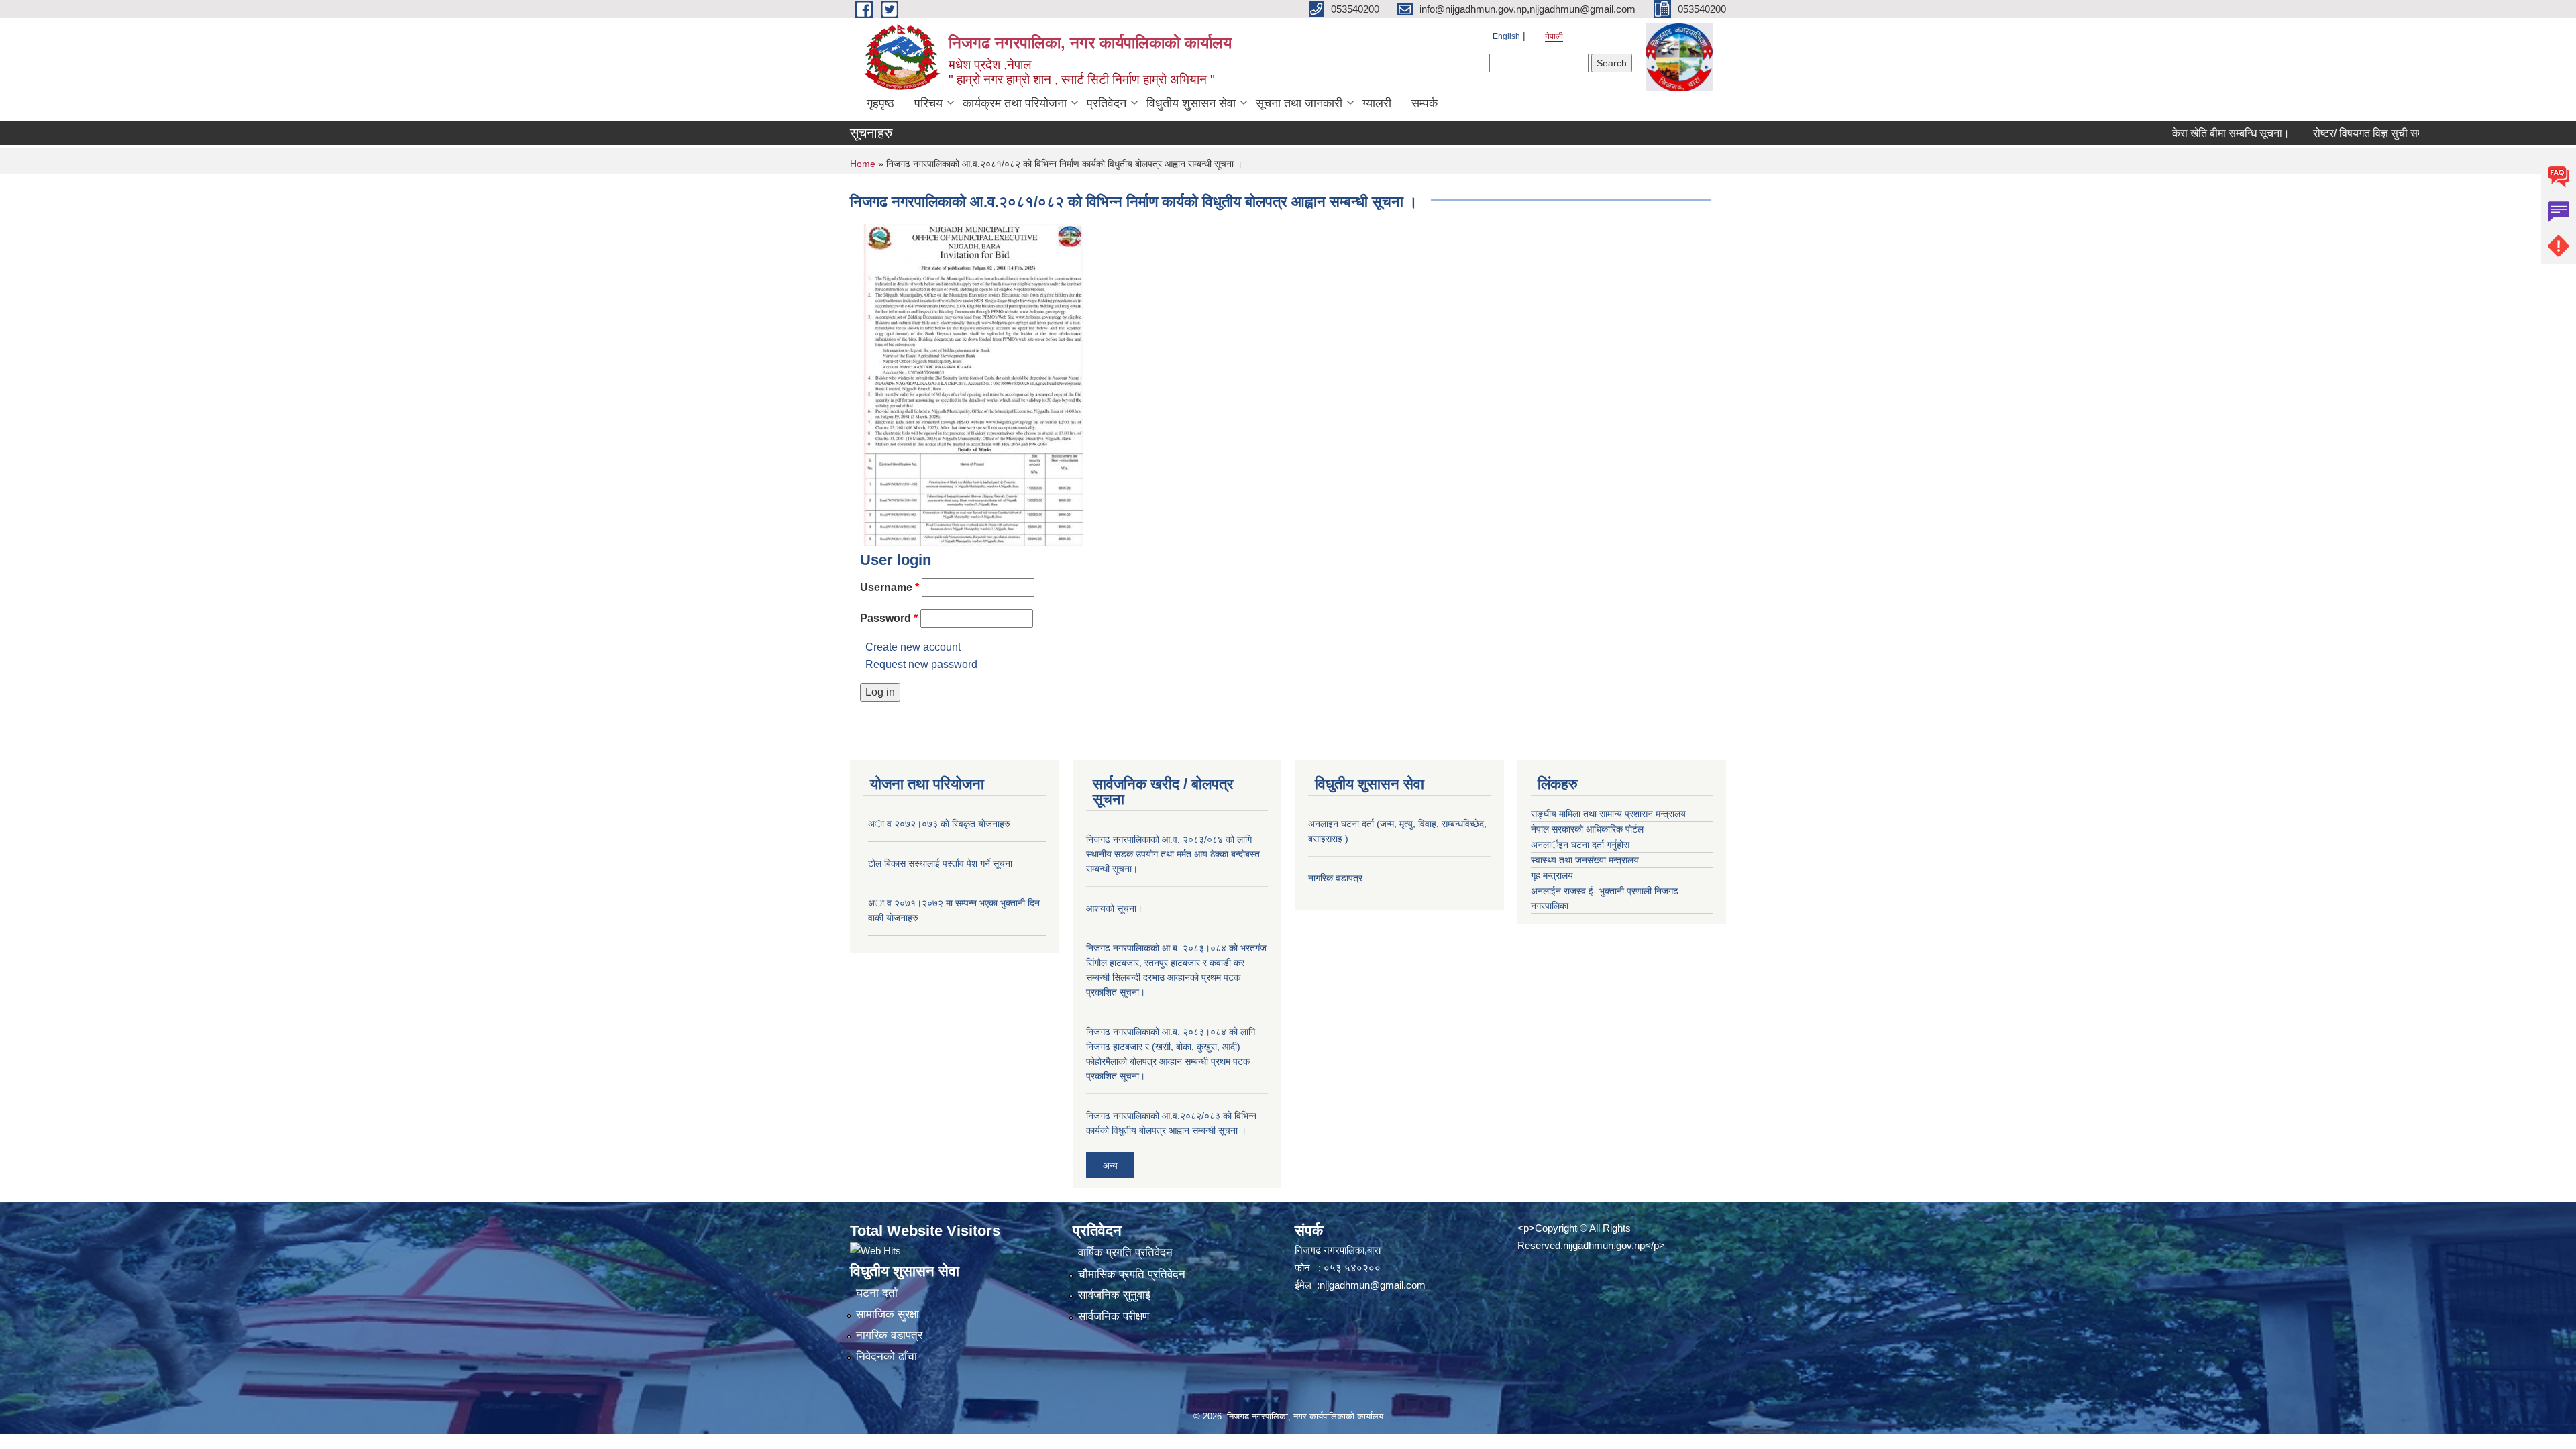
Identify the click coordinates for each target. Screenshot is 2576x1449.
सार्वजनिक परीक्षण (1114, 1317)
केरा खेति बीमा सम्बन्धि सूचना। (2177, 133)
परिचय (928, 103)
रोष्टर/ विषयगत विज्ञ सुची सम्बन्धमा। (2328, 133)
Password (889, 618)
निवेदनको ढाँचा (887, 1357)
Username (890, 587)
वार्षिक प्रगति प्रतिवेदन (1125, 1253)
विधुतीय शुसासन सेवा (1191, 103)
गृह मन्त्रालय (1552, 875)
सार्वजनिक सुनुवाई (1114, 1295)
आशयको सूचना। (1114, 908)
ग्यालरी (1377, 103)
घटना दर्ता (877, 1293)
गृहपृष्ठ (880, 103)
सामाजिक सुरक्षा (888, 1314)
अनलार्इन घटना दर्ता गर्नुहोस (1580, 845)
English (1506, 36)
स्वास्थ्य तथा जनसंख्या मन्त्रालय (1585, 860)
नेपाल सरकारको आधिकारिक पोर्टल (1587, 829)
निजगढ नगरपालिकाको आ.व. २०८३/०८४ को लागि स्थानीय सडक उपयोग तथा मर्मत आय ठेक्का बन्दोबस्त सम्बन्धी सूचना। (1173, 854)
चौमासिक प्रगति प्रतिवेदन (1132, 1274)
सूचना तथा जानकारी (1299, 103)
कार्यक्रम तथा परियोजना (1015, 103)
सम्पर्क (1425, 103)
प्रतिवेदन (1107, 103)
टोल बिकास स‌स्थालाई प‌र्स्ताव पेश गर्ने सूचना (940, 863)
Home (863, 164)
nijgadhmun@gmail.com (1373, 1285)
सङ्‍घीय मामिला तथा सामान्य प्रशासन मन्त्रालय (1608, 814)
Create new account (913, 647)
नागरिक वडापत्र (1335, 878)
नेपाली (1554, 36)
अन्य (1110, 1165)
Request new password (921, 664)
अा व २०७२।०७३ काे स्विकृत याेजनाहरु (939, 824)
